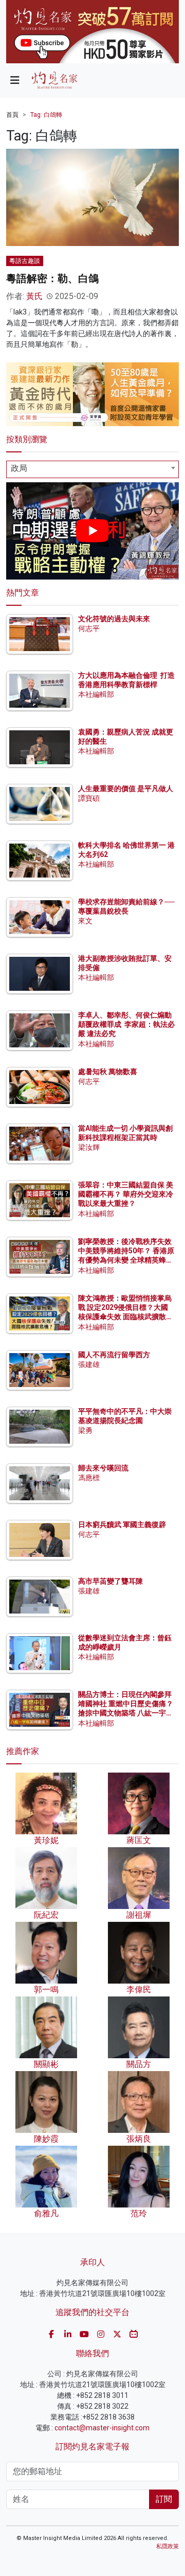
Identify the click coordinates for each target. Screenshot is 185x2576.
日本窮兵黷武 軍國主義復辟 (122, 1524)
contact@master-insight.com (102, 2428)
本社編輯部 (96, 694)
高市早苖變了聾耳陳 (110, 1581)
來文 (85, 921)
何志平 (89, 628)
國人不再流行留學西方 (114, 1355)
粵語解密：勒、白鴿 (52, 278)
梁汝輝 (89, 1147)
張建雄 (89, 1364)
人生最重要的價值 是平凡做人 (126, 788)
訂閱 (164, 2499)
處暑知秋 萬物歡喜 (108, 1072)
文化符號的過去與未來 (114, 619)
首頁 (12, 115)
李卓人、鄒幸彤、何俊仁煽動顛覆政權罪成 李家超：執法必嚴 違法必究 (126, 1024)
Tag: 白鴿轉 (46, 115)
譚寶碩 (89, 798)
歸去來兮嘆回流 (103, 1468)
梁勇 (85, 1430)
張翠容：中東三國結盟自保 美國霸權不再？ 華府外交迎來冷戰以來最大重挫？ (126, 1194)
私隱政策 (168, 2546)
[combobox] (92, 469)
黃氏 (34, 296)
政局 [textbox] (19, 468)
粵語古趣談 (25, 261)
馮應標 (89, 1478)
